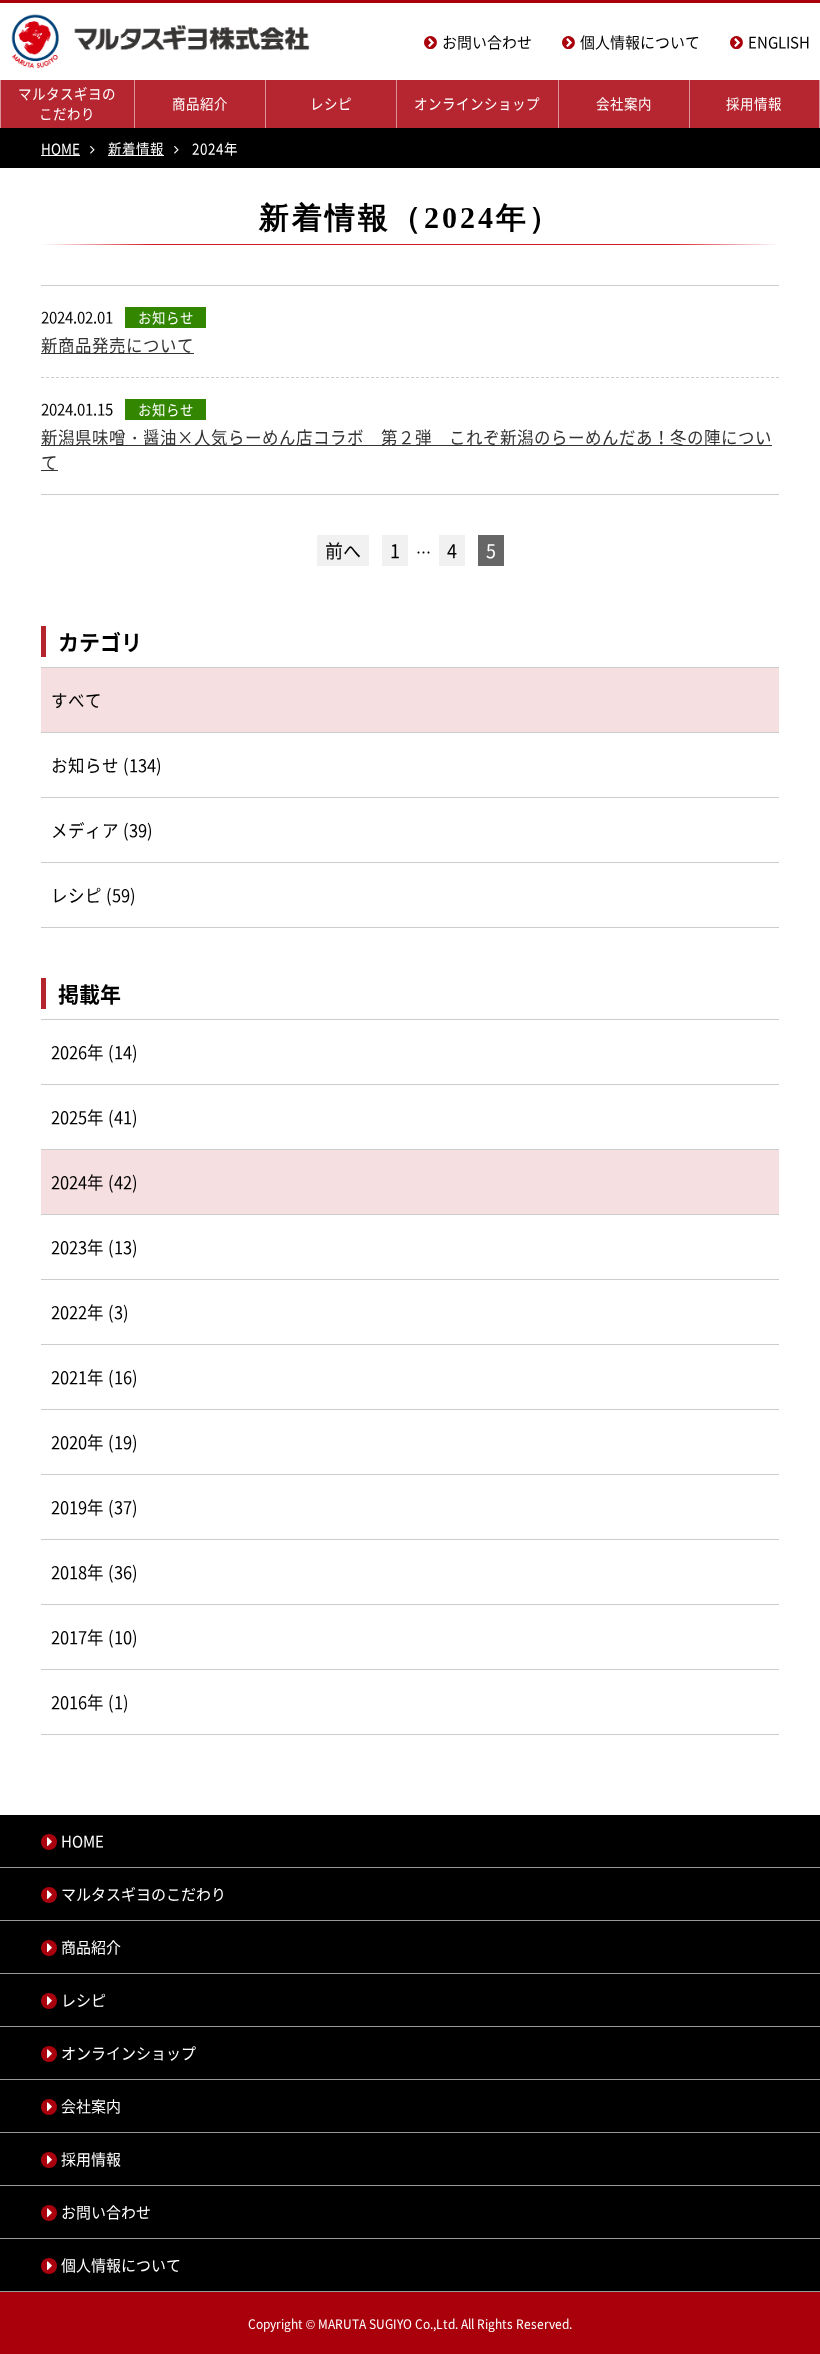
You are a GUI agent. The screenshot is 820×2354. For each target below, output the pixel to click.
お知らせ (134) (106, 765)
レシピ (331, 103)
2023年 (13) (94, 1247)
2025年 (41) (94, 1117)
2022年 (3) (90, 1312)
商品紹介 (200, 103)
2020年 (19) (94, 1442)
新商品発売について (117, 345)
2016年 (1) (90, 1702)
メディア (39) (102, 830)
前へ (343, 550)
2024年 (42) (94, 1182)
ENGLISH (779, 42)
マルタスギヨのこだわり (67, 103)
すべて (76, 700)
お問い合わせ (487, 42)
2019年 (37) (94, 1507)
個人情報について (640, 42)
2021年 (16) (94, 1377)
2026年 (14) (94, 1052)
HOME (60, 148)
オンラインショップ (477, 103)
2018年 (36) (94, 1572)
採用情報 (754, 103)
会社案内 (624, 103)
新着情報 (136, 148)
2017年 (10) (94, 1637)
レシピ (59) (93, 895)
